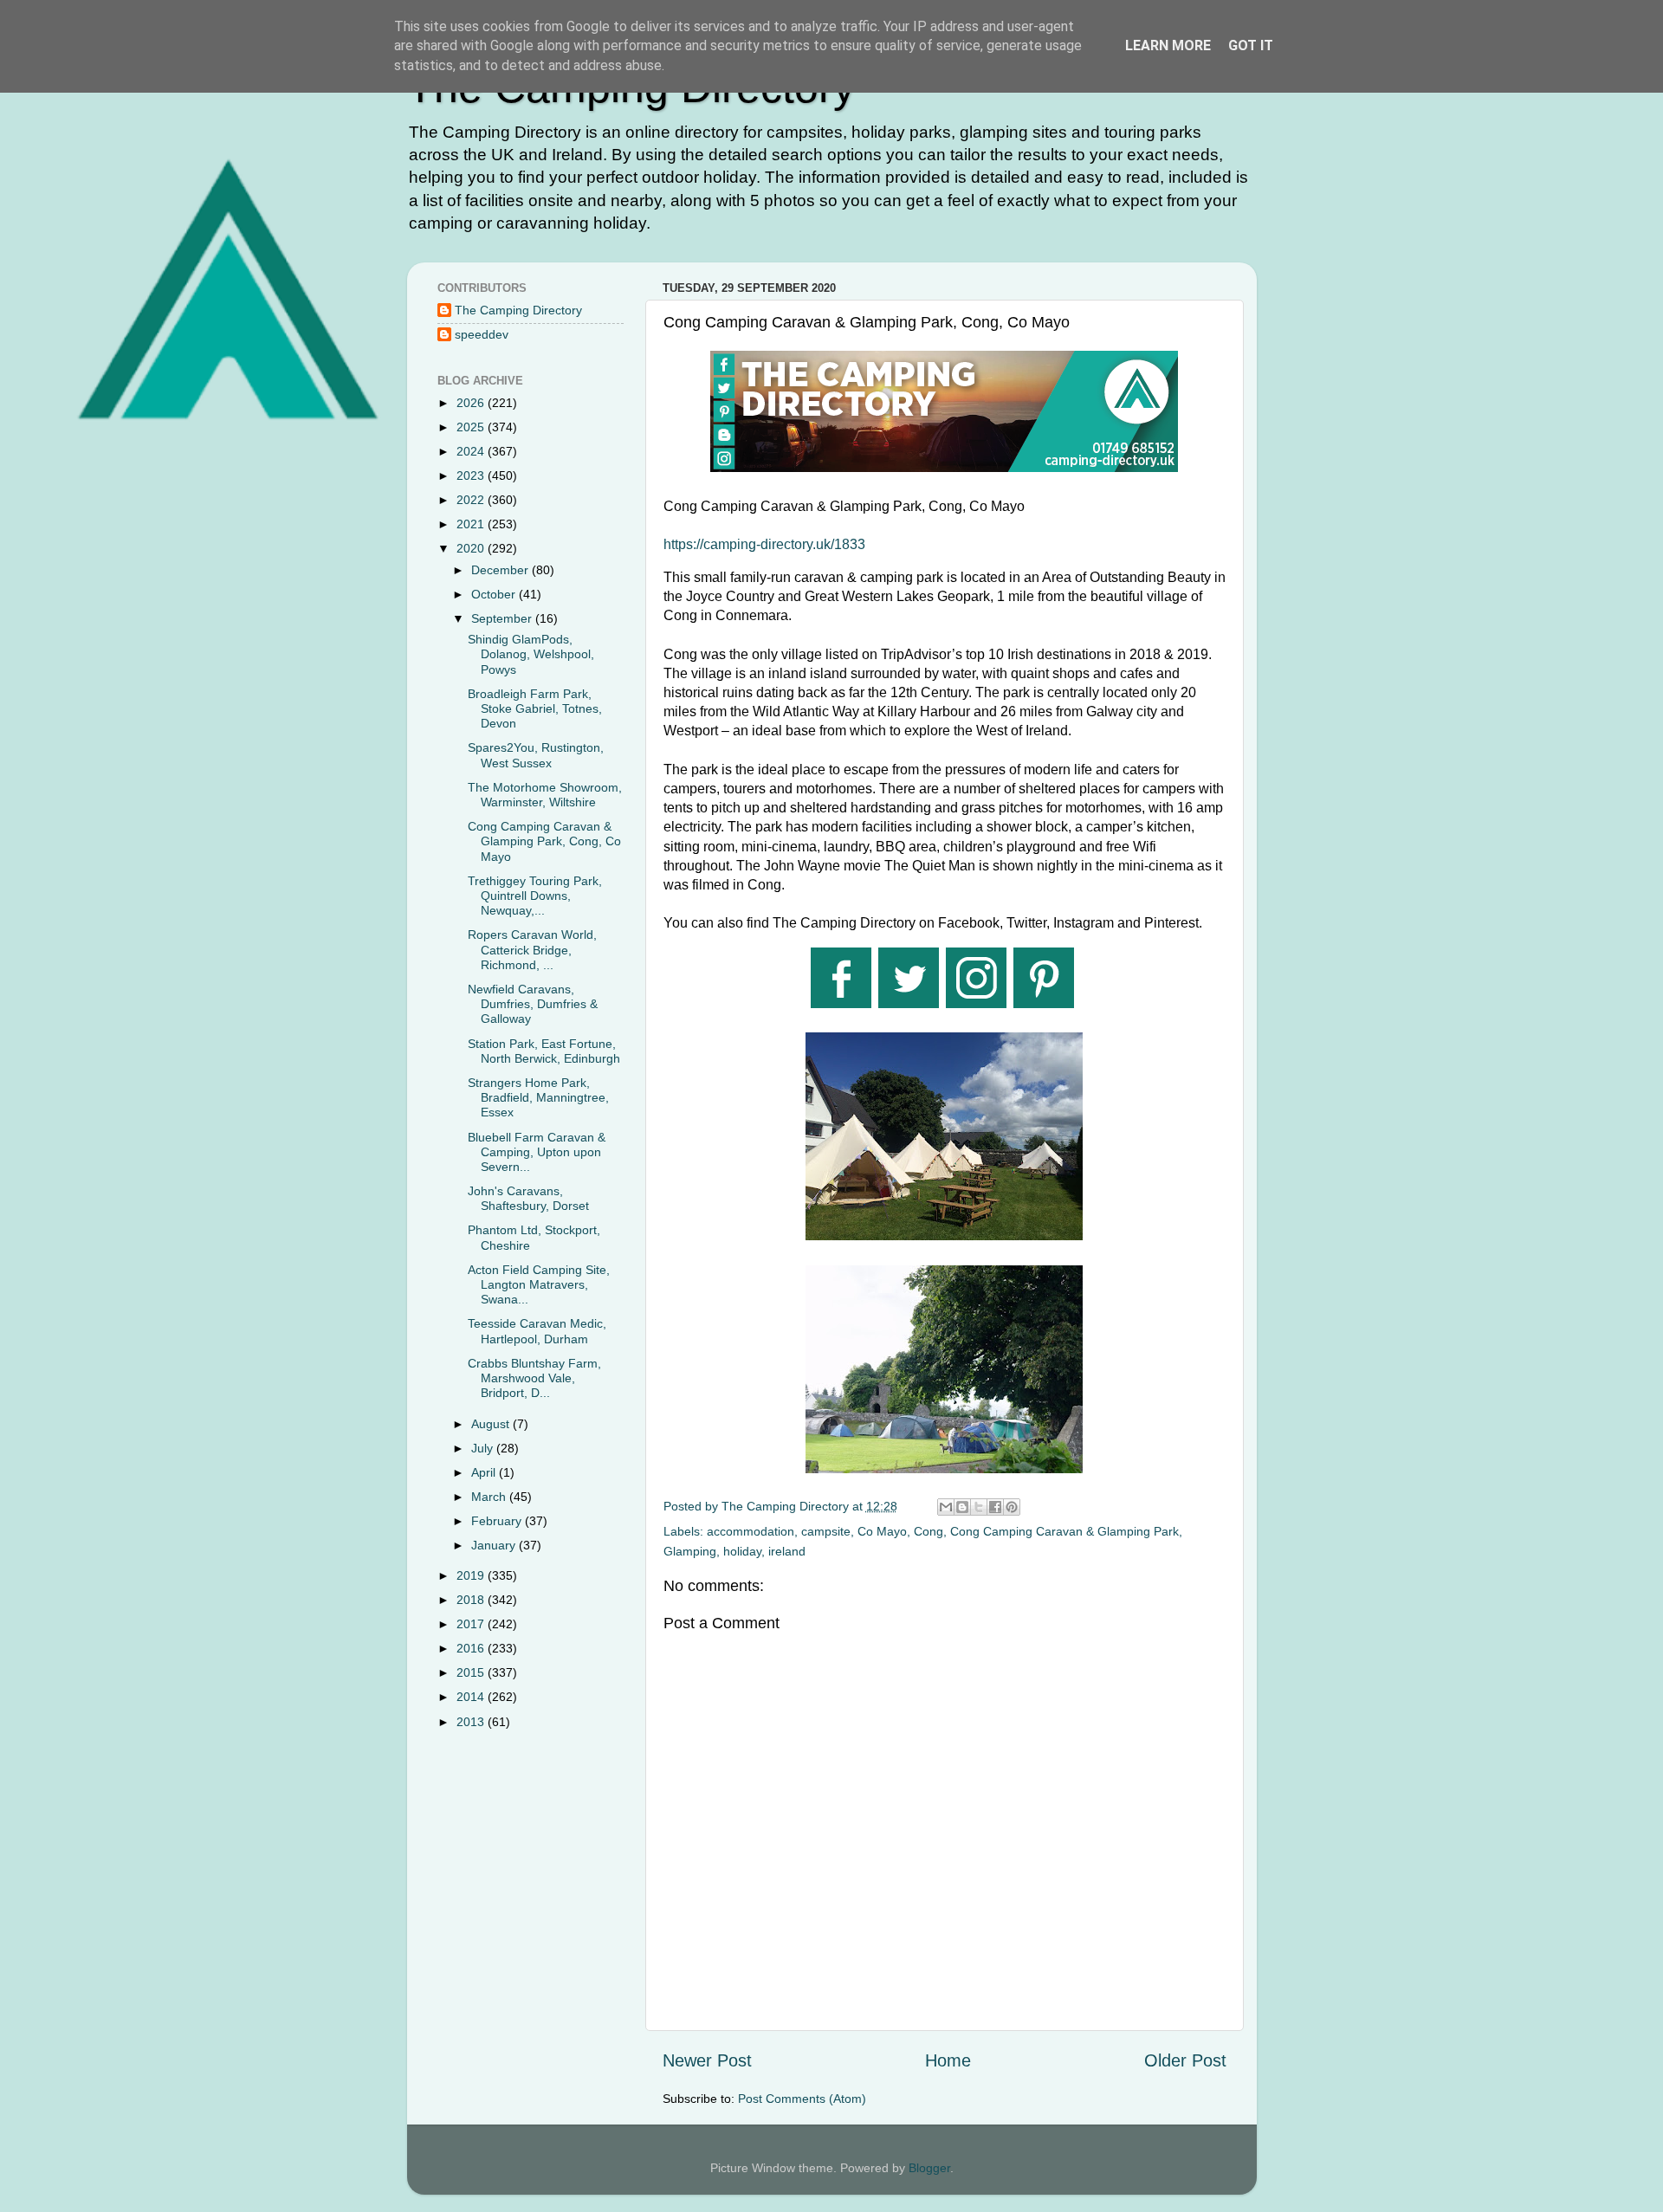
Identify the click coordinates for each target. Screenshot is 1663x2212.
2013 (472, 1722)
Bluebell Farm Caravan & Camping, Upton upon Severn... (537, 1152)
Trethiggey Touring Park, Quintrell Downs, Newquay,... (535, 896)
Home (948, 2060)
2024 (472, 451)
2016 (472, 1648)
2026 (472, 403)
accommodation (751, 1531)
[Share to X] (979, 1507)
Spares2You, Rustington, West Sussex (536, 755)
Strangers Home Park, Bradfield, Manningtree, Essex (538, 1098)
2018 (472, 1600)
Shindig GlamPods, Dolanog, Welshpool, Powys (531, 654)
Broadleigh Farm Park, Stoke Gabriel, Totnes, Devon (535, 709)
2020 (472, 548)
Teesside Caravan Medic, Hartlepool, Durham (537, 1331)
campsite (826, 1531)
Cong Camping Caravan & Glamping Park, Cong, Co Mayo (544, 841)
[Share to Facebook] (995, 1507)
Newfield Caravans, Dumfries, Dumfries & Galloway (533, 1004)
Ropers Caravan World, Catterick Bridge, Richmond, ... (532, 950)
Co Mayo (882, 1531)
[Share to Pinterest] (1012, 1507)
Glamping (690, 1551)
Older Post (1185, 2060)
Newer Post (707, 2060)
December (501, 570)
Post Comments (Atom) (802, 2099)
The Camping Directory (518, 310)
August (492, 1424)
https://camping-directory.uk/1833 (764, 544)
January (495, 1545)
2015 (472, 1672)
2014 (472, 1697)
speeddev (482, 334)
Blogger (929, 2168)
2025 (472, 427)
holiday (742, 1551)
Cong (929, 1531)
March (490, 1497)
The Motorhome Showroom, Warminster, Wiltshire (545, 795)
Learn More (1168, 45)
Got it (1251, 45)
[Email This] (946, 1507)
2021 (472, 524)
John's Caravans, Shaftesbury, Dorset (528, 1198)
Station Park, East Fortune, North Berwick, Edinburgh (544, 1051)
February (498, 1521)
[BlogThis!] (962, 1507)
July (484, 1448)
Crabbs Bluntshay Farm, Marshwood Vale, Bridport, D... (534, 1378)
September (503, 618)
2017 (472, 1624)
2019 (472, 1575)
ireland (787, 1551)
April (485, 1472)
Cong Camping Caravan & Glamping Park (1064, 1531)
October (495, 594)
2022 (472, 500)
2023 (472, 475)
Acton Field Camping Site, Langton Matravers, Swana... (539, 1285)
